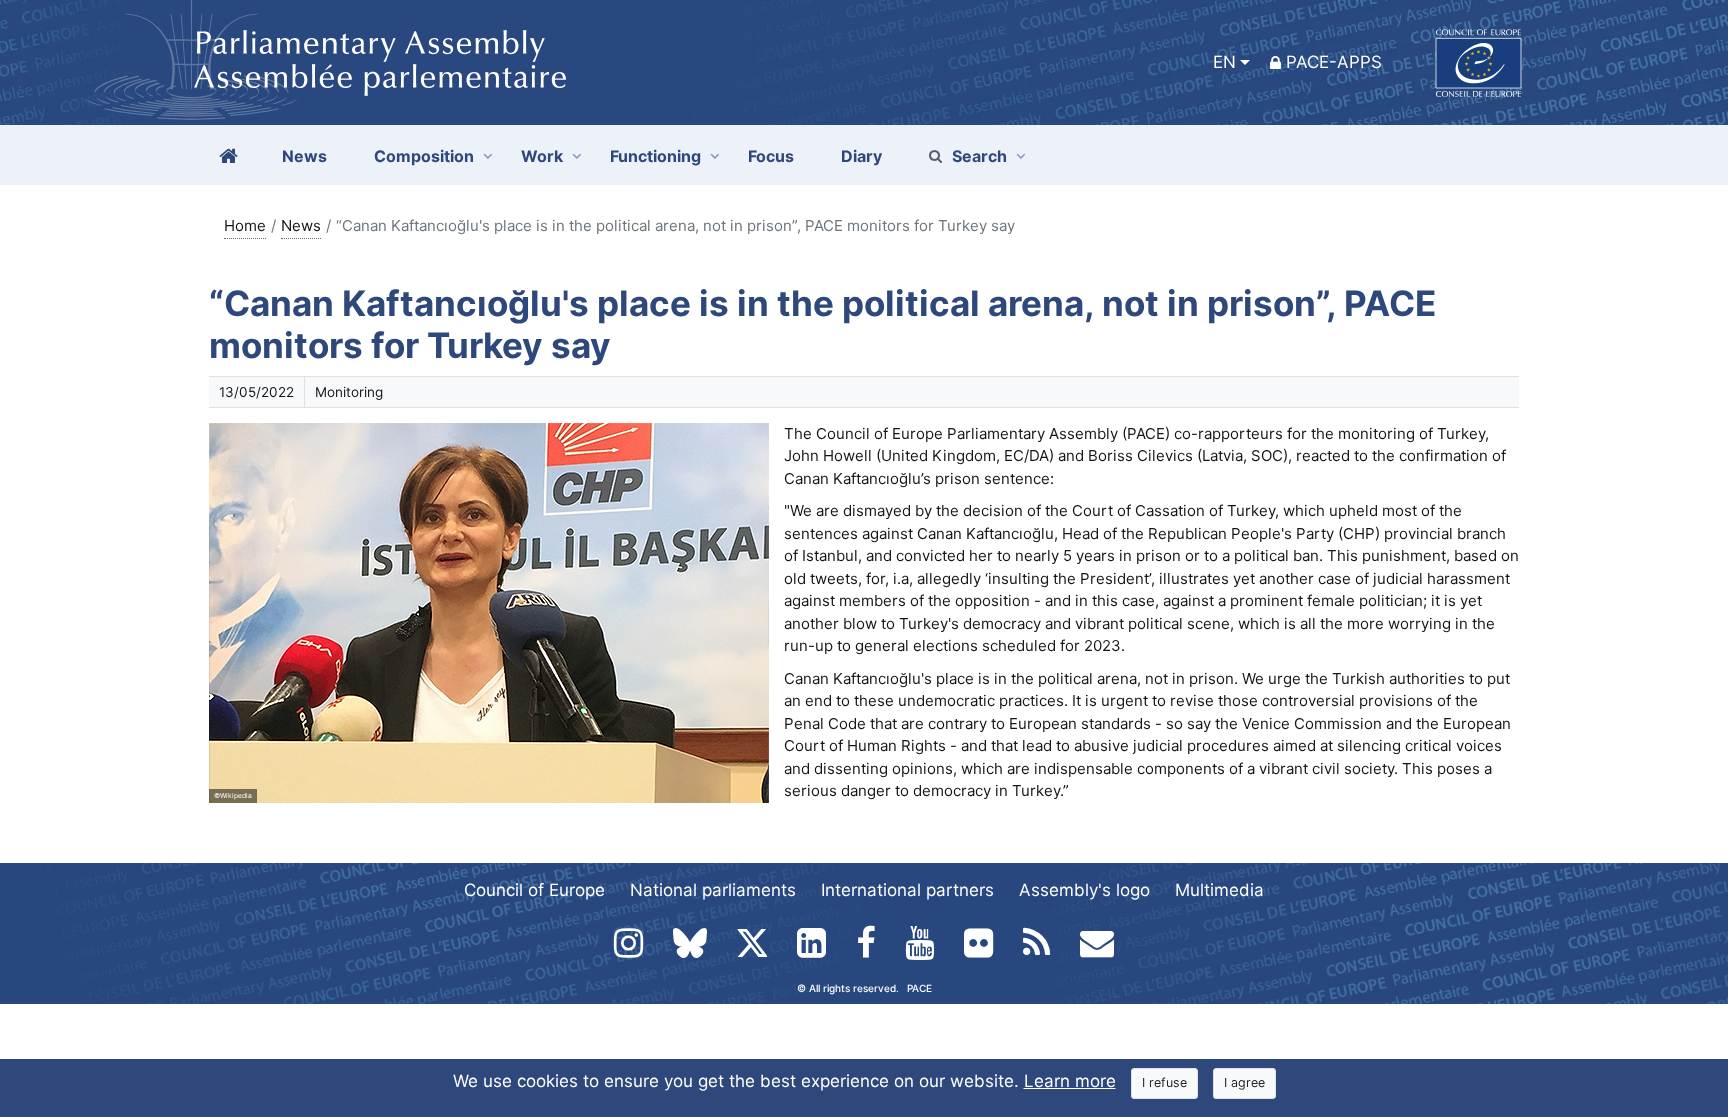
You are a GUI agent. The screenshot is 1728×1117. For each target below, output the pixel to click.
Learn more (1070, 1081)
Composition (424, 156)
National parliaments (713, 890)
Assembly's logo (1084, 890)
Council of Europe (534, 890)
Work (542, 156)
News (301, 225)
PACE (919, 988)
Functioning (655, 156)
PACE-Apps (1334, 62)
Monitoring (349, 392)
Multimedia (1219, 890)
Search (979, 156)
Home (245, 225)
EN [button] (1224, 62)
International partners (907, 890)
